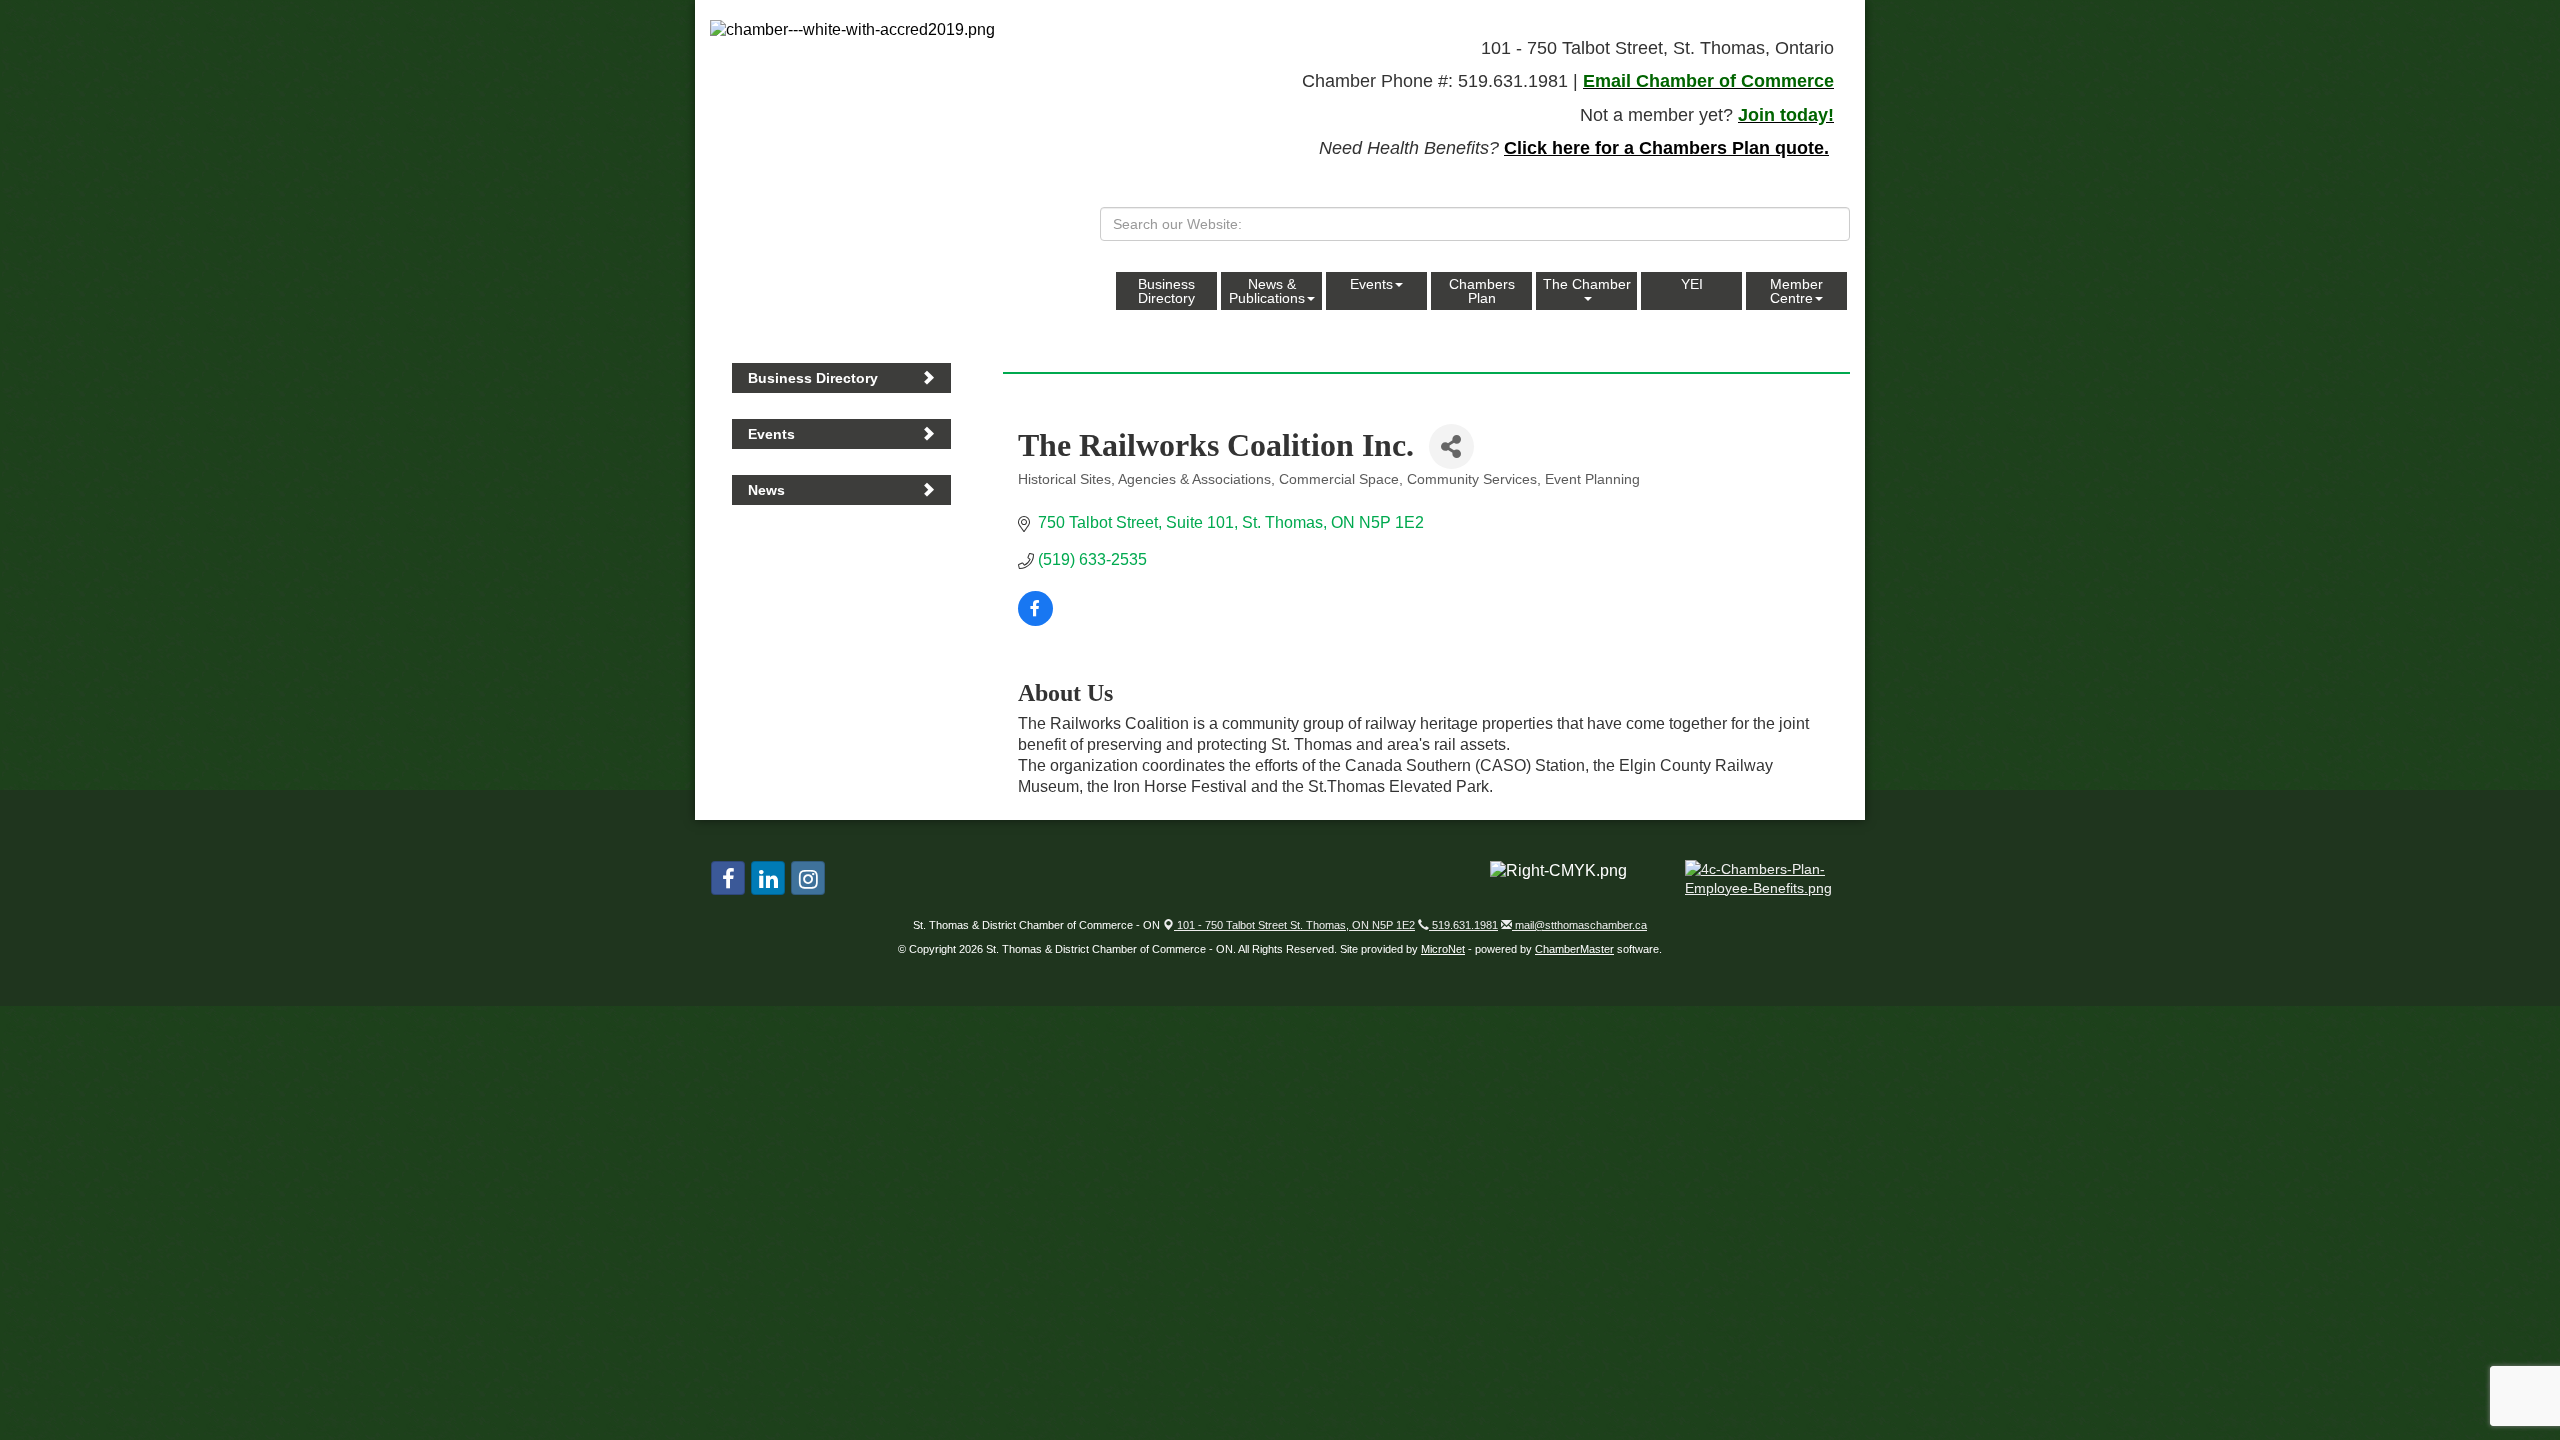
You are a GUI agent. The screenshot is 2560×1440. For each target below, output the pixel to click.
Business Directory (1166, 291)
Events (1371, 284)
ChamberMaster (1574, 949)
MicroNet (1443, 949)
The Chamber (1587, 284)
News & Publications (1267, 291)
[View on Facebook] (1035, 620)
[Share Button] (1451, 446)
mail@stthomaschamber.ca (1579, 925)
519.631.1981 (1463, 925)
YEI (1692, 284)
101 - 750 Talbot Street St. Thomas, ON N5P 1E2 (1294, 925)
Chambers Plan (1482, 291)
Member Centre (1796, 291)
